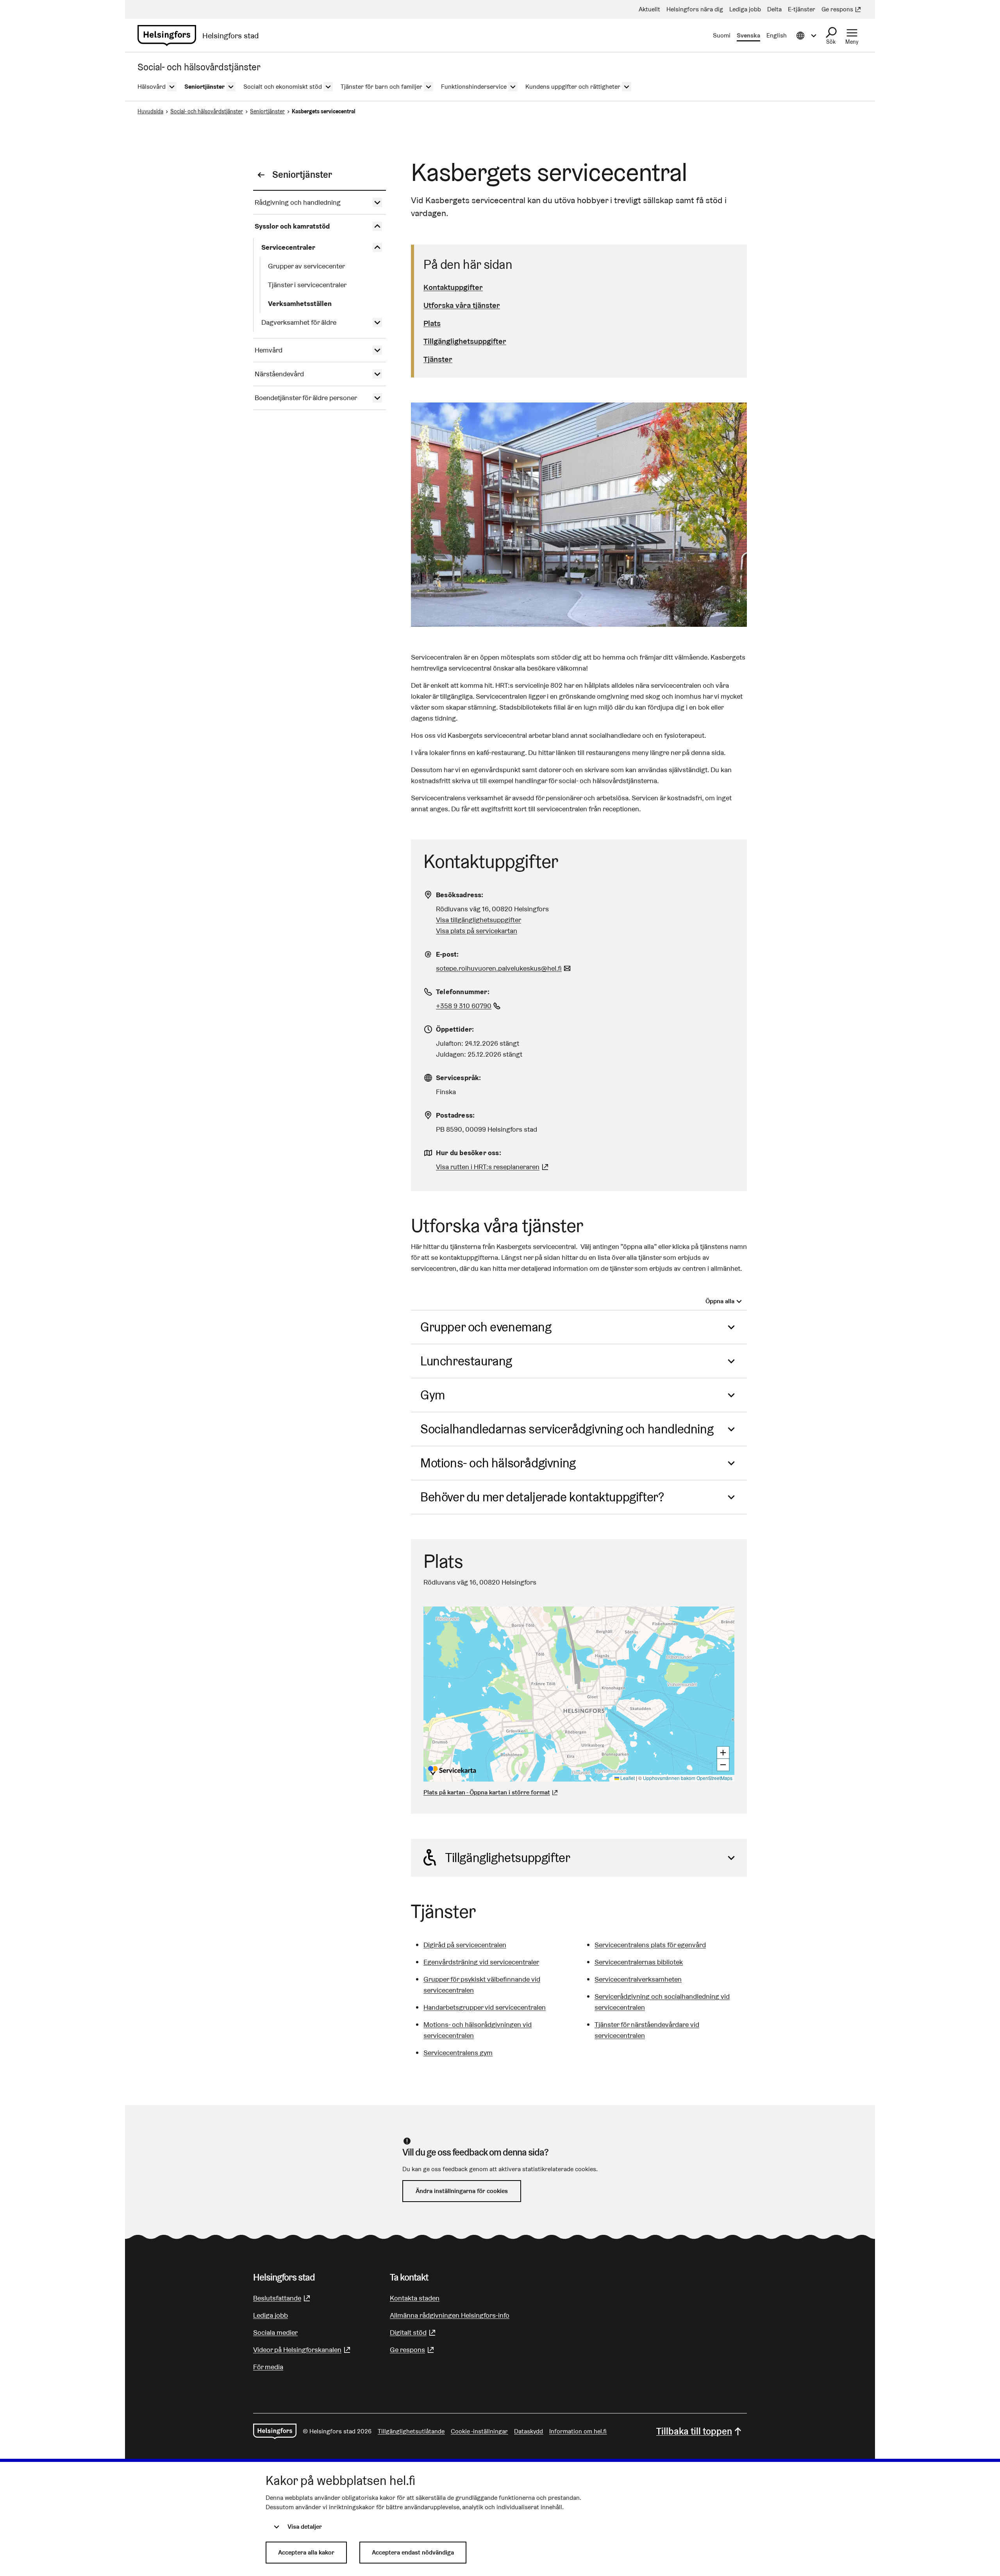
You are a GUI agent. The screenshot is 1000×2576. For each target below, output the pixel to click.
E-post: (447, 954)
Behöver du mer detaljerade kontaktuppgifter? (542, 1497)
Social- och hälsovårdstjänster (207, 111)
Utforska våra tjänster (462, 305)
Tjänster (438, 359)
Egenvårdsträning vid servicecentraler (481, 1962)
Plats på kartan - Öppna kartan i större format (487, 1792)
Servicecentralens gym (458, 2053)
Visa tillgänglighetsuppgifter (479, 920)
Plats (432, 323)
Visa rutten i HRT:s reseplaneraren (488, 1167)
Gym (433, 1395)
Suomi (722, 35)
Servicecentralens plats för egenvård (650, 1945)
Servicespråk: (459, 1078)
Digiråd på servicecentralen (465, 1945)
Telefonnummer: (463, 992)
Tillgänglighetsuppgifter (465, 341)
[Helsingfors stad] (275, 2431)
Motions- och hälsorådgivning (498, 1463)
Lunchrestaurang (466, 1361)
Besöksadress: (460, 895)
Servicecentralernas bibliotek (639, 1962)
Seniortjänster (267, 111)
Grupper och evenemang (486, 1327)
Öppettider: (455, 1029)
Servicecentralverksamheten (638, 1979)
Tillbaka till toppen (694, 2431)
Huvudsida (150, 111)
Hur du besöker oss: (469, 1153)
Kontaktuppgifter (453, 287)
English (777, 35)
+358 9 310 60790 (469, 1006)
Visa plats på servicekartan (477, 931)
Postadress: (455, 1115)
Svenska (748, 35)
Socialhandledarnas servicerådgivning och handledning (567, 1429)
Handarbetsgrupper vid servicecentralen (485, 2007)
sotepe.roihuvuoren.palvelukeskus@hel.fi (504, 968)
